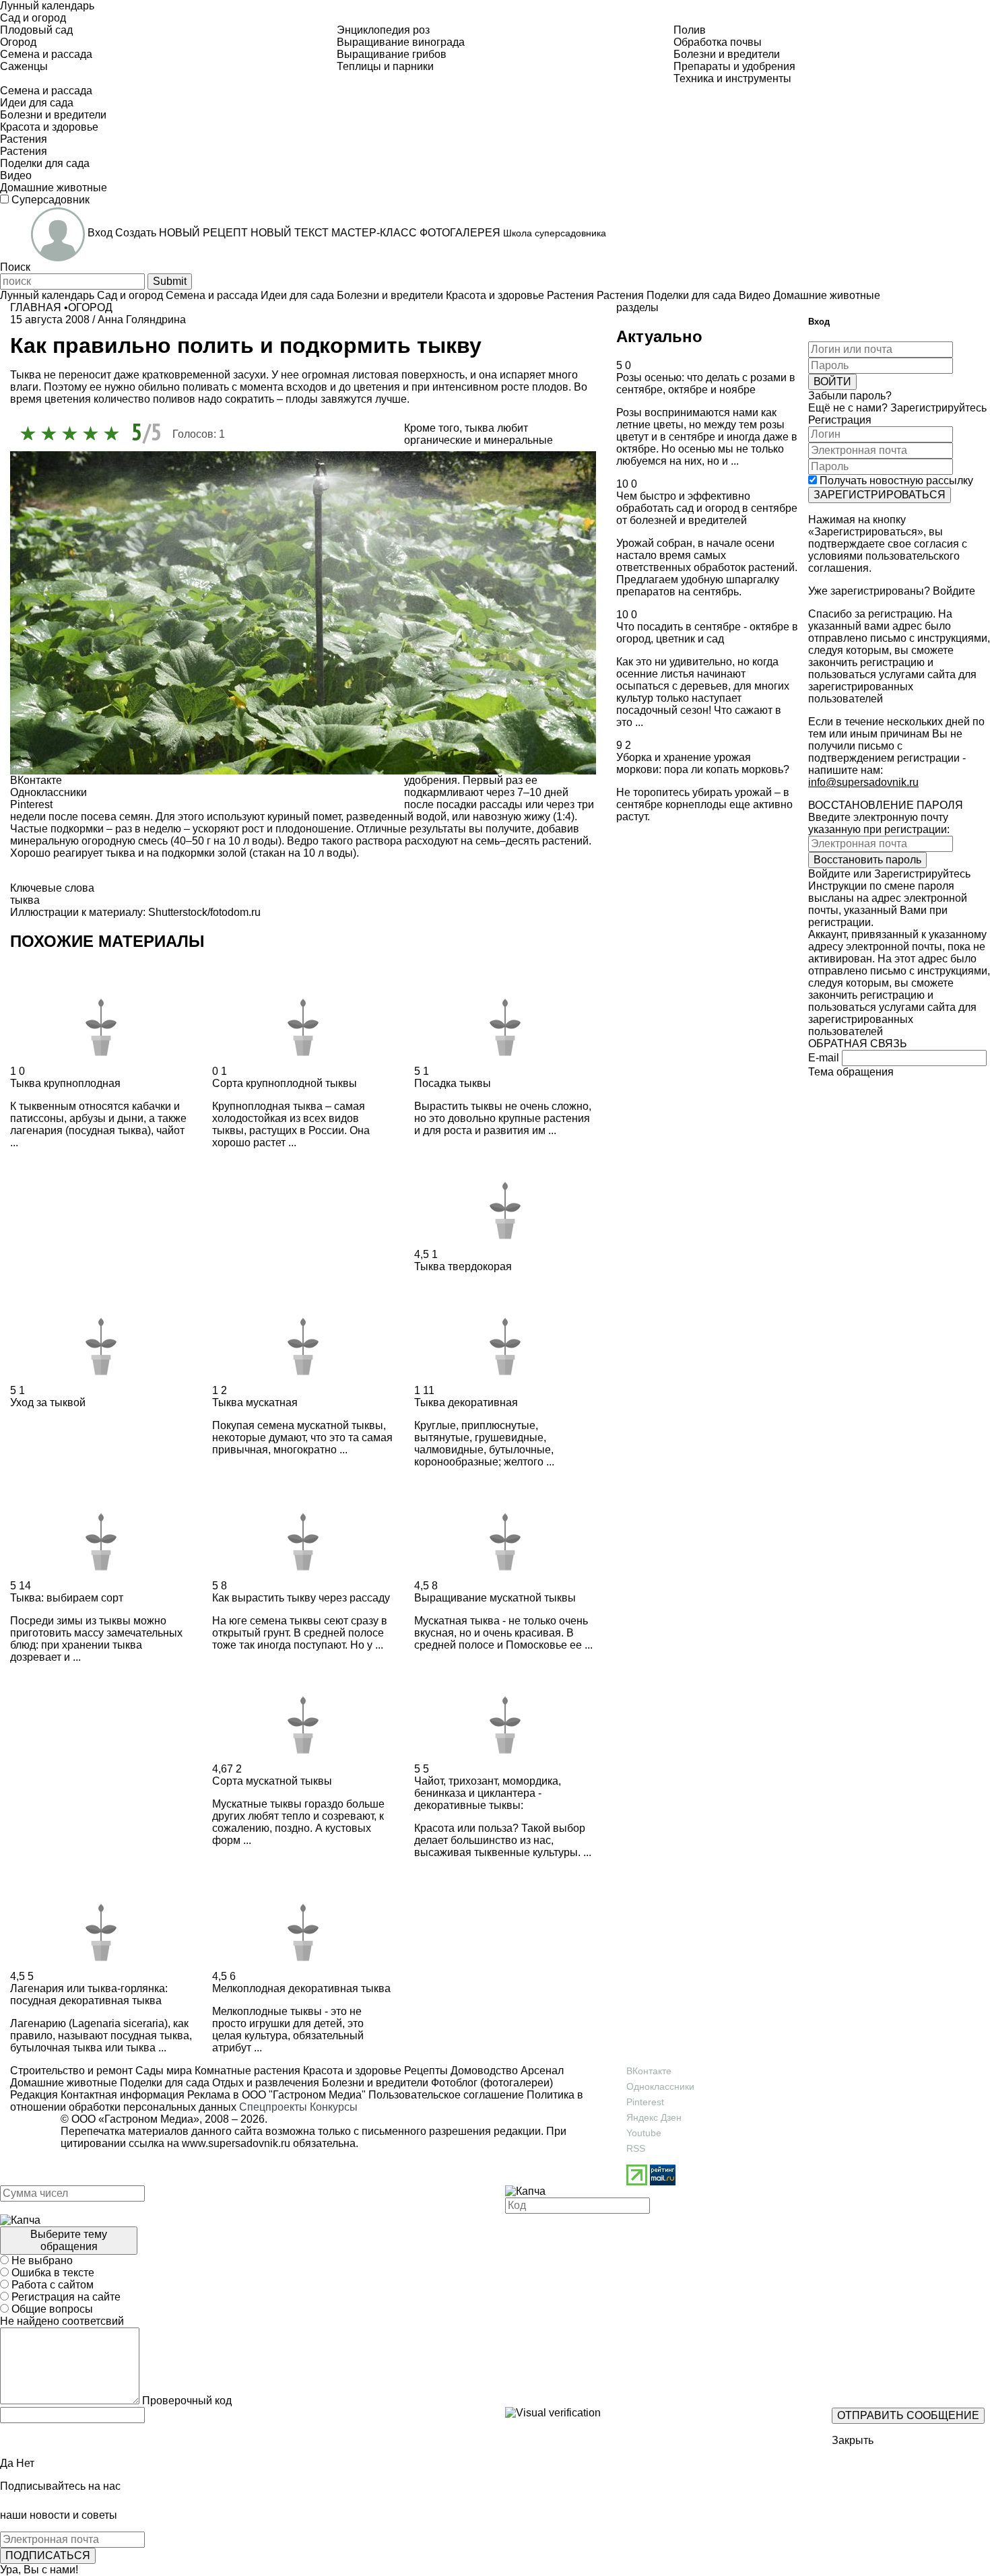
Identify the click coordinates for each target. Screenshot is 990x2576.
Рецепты (425, 2071)
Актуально (659, 336)
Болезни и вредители (374, 2083)
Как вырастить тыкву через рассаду (301, 1598)
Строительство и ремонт (71, 2071)
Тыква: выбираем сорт (67, 1598)
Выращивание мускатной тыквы (495, 1598)
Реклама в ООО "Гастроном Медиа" (276, 2095)
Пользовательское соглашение (446, 2095)
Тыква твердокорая (463, 1266)
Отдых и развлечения (264, 2083)
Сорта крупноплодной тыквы (285, 1083)
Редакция (34, 2095)
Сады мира (162, 2071)
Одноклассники (660, 2086)
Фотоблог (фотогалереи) (491, 2083)
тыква (25, 900)
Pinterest (645, 2102)
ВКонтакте (649, 2071)
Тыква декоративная (466, 1402)
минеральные (518, 440)
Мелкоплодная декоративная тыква (301, 1988)
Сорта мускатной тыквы (272, 1781)
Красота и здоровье (351, 2071)
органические (438, 440)
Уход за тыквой (48, 1402)
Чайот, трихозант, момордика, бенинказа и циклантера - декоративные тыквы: (488, 1793)
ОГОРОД (90, 307)
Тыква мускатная (255, 1402)
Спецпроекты (273, 2107)
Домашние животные (64, 2083)
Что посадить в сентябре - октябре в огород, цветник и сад (707, 633)
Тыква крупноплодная (65, 1083)
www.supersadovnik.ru (236, 2143)
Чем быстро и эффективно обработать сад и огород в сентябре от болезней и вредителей (707, 508)
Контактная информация (123, 2095)
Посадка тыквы (453, 1083)
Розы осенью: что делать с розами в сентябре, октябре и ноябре (706, 384)
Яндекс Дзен (654, 2117)
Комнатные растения (246, 2071)
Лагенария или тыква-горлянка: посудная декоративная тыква (89, 1994)
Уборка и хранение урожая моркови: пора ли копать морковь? (703, 763)
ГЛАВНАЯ (36, 307)
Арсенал (541, 2071)
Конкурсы (334, 2107)
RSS (636, 2148)
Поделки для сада (163, 2083)
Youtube (644, 2133)
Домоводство (483, 2071)
